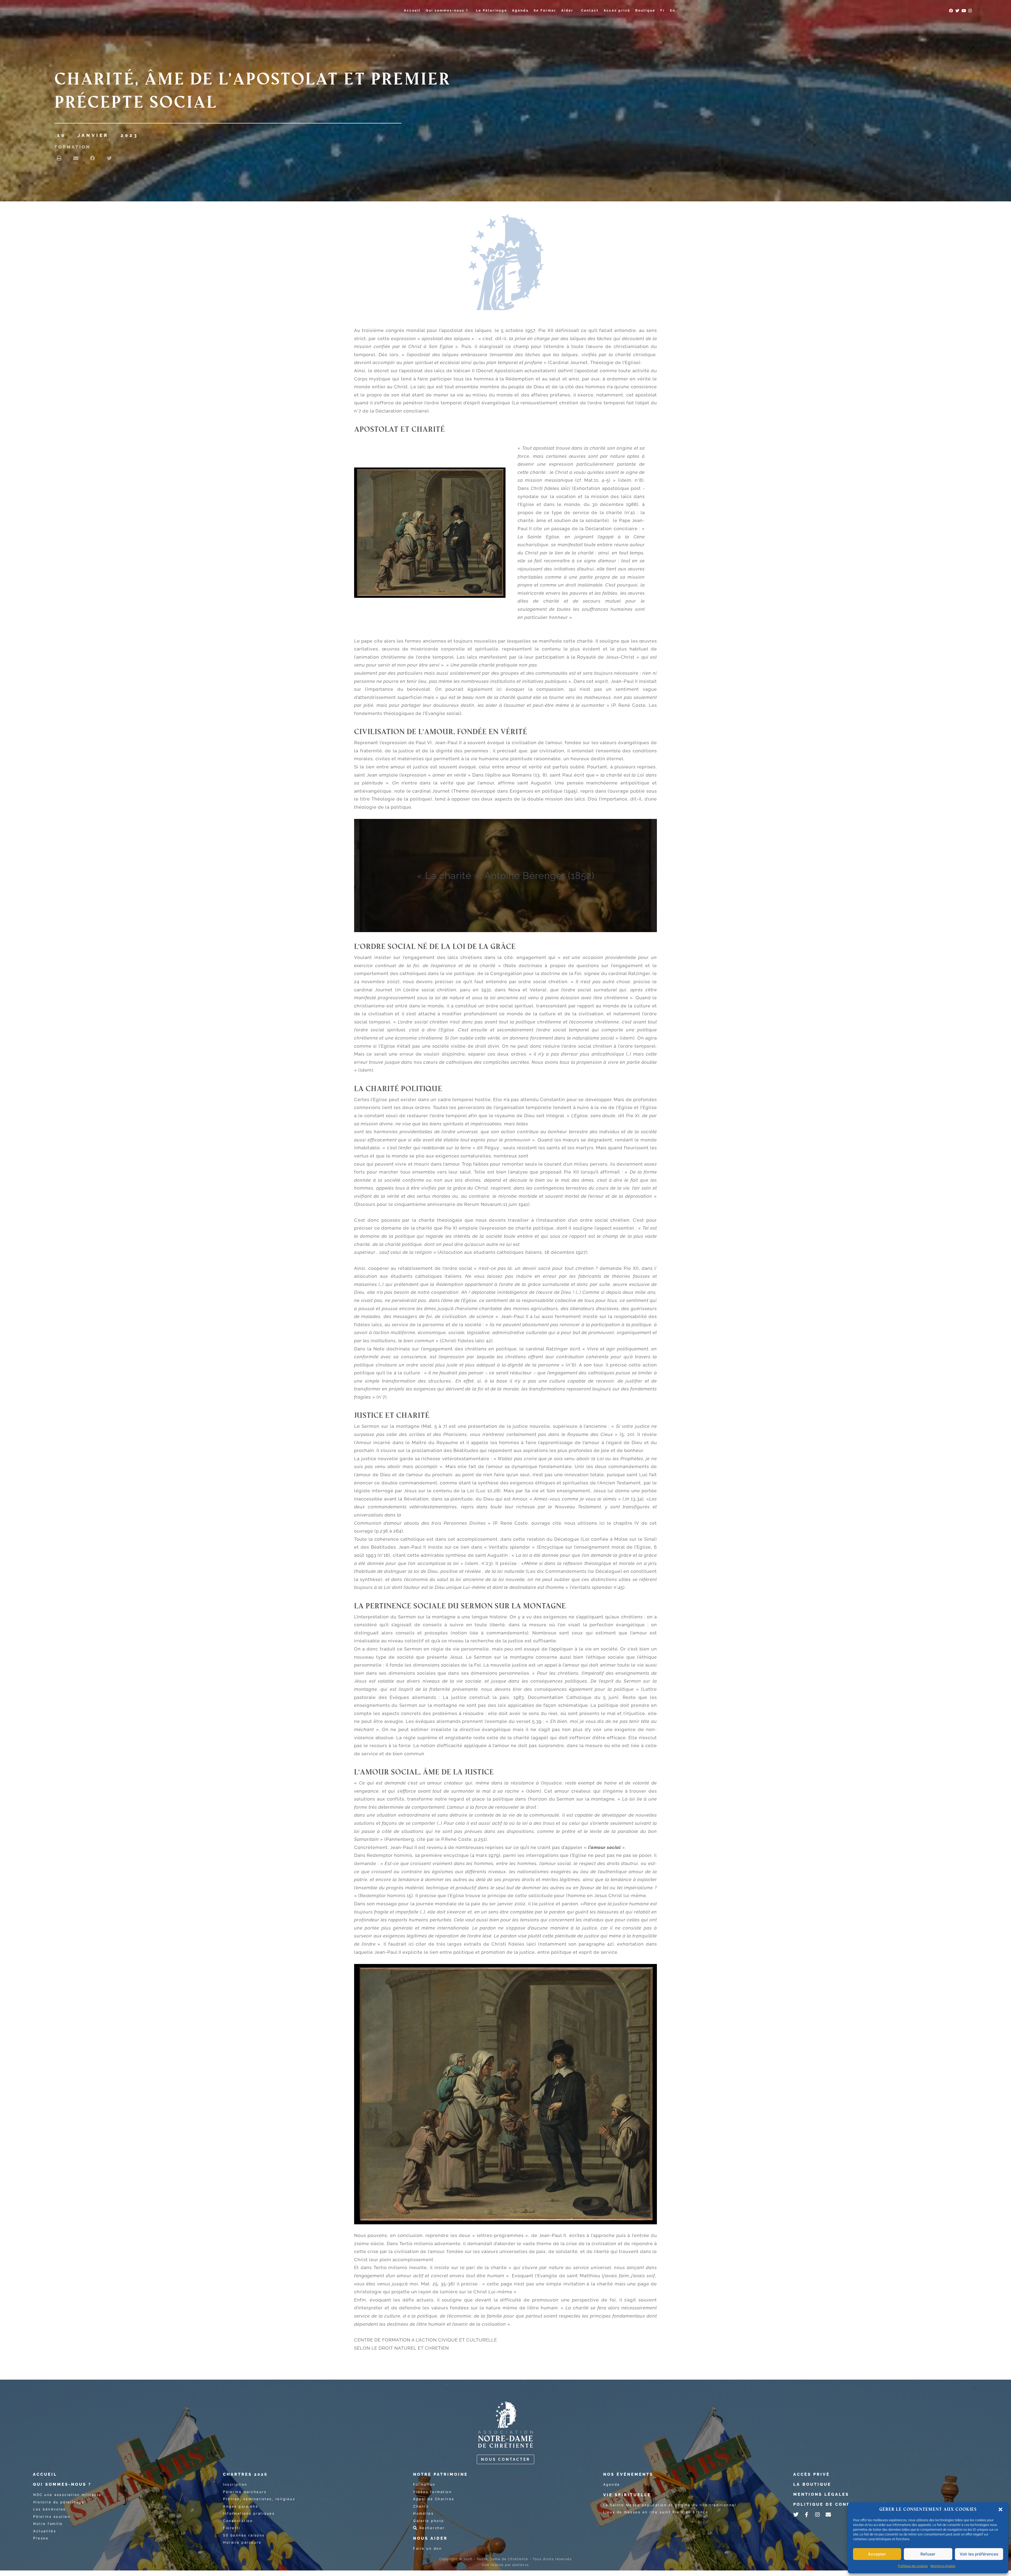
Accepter (877, 2554)
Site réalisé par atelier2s (506, 2565)
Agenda (520, 11)
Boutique (645, 11)
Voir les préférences (979, 2554)
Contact (590, 11)
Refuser (928, 2554)
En (673, 11)
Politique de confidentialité (840, 2504)
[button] (1000, 2509)
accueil (45, 2474)
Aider (567, 11)
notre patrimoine (440, 2474)
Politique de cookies (913, 2566)
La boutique (812, 2484)
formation (73, 147)
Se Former (545, 11)
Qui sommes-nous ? (447, 11)
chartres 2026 (245, 2474)
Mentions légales (943, 2566)
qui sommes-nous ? (62, 2484)
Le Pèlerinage (492, 11)
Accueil (412, 11)
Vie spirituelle (627, 2495)
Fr (663, 11)
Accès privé (617, 11)
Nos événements (628, 2474)
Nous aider (430, 2538)
